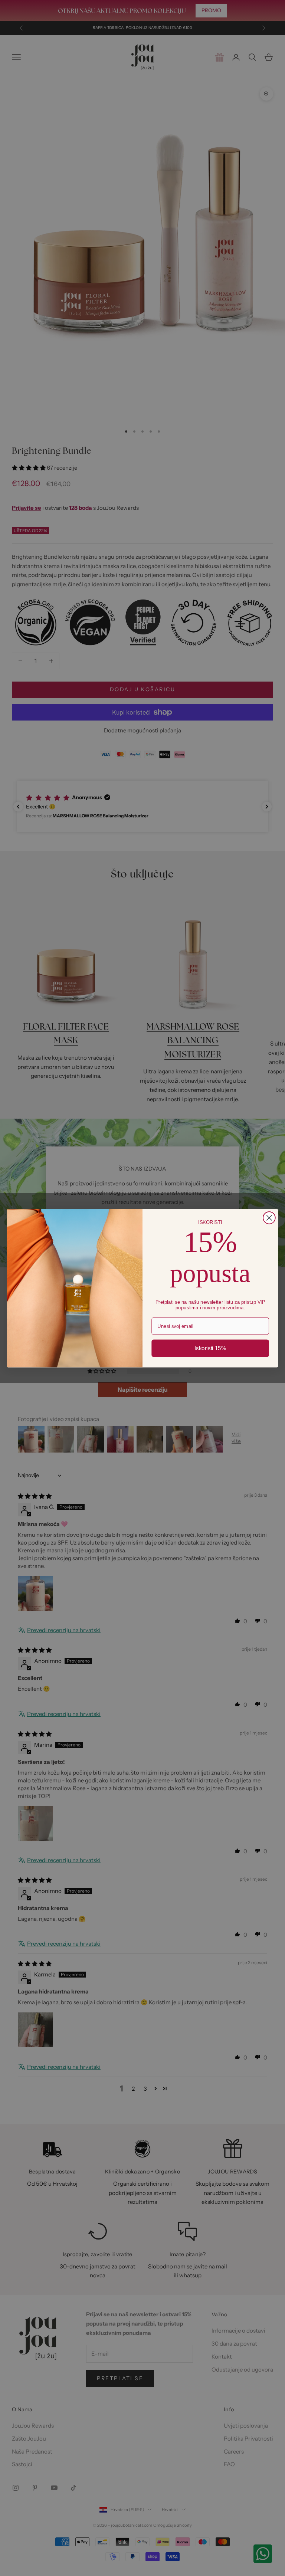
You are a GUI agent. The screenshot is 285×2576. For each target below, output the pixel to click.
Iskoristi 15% (210, 1348)
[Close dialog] (269, 1218)
